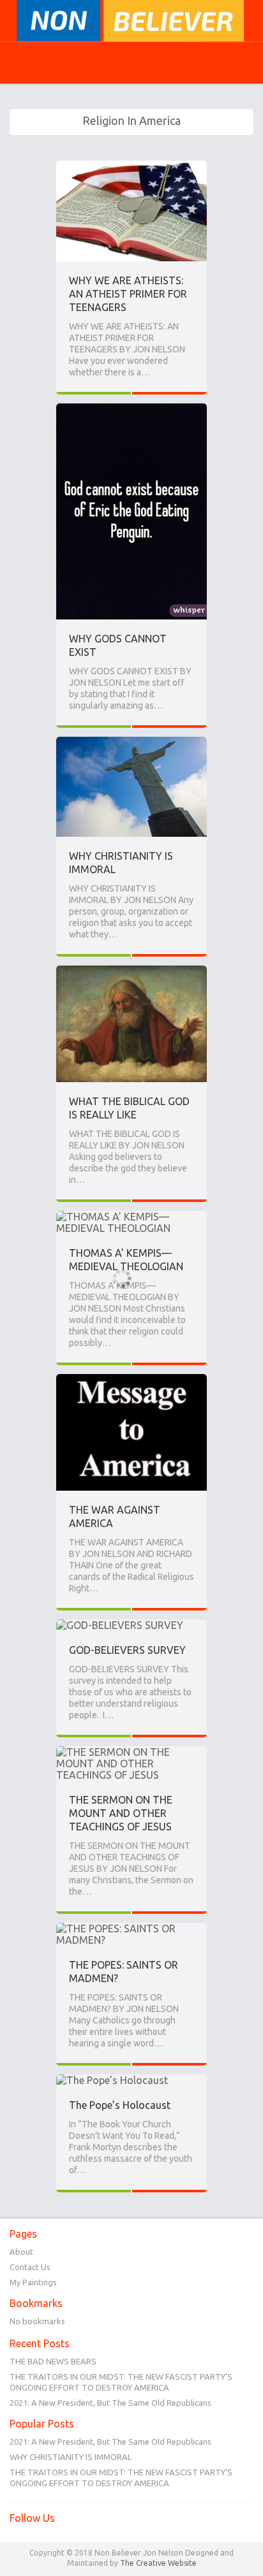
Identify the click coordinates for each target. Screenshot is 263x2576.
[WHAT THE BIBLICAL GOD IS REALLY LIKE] (131, 971)
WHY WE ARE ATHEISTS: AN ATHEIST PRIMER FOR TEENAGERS (128, 294)
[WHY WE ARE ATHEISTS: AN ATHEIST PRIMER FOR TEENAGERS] (131, 166)
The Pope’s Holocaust (120, 2105)
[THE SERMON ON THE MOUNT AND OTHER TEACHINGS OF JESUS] (131, 1752)
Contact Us (30, 2267)
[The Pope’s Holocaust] (112, 2080)
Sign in (213, 62)
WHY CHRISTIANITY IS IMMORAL (71, 2457)
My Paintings (33, 2282)
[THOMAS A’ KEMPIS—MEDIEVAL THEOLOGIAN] (131, 1217)
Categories (19, 62)
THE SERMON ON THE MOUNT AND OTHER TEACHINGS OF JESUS (121, 1813)
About (21, 2252)
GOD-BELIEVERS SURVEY (127, 1650)
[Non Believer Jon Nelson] (131, 21)
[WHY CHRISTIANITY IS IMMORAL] (131, 742)
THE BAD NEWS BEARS (53, 2361)
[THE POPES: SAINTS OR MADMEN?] (131, 1928)
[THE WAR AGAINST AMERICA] (131, 1380)
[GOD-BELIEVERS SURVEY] (120, 1625)
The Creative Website (158, 2563)
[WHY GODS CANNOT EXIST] (131, 409)
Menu (244, 62)
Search (50, 63)
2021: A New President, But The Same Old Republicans (110, 2403)
